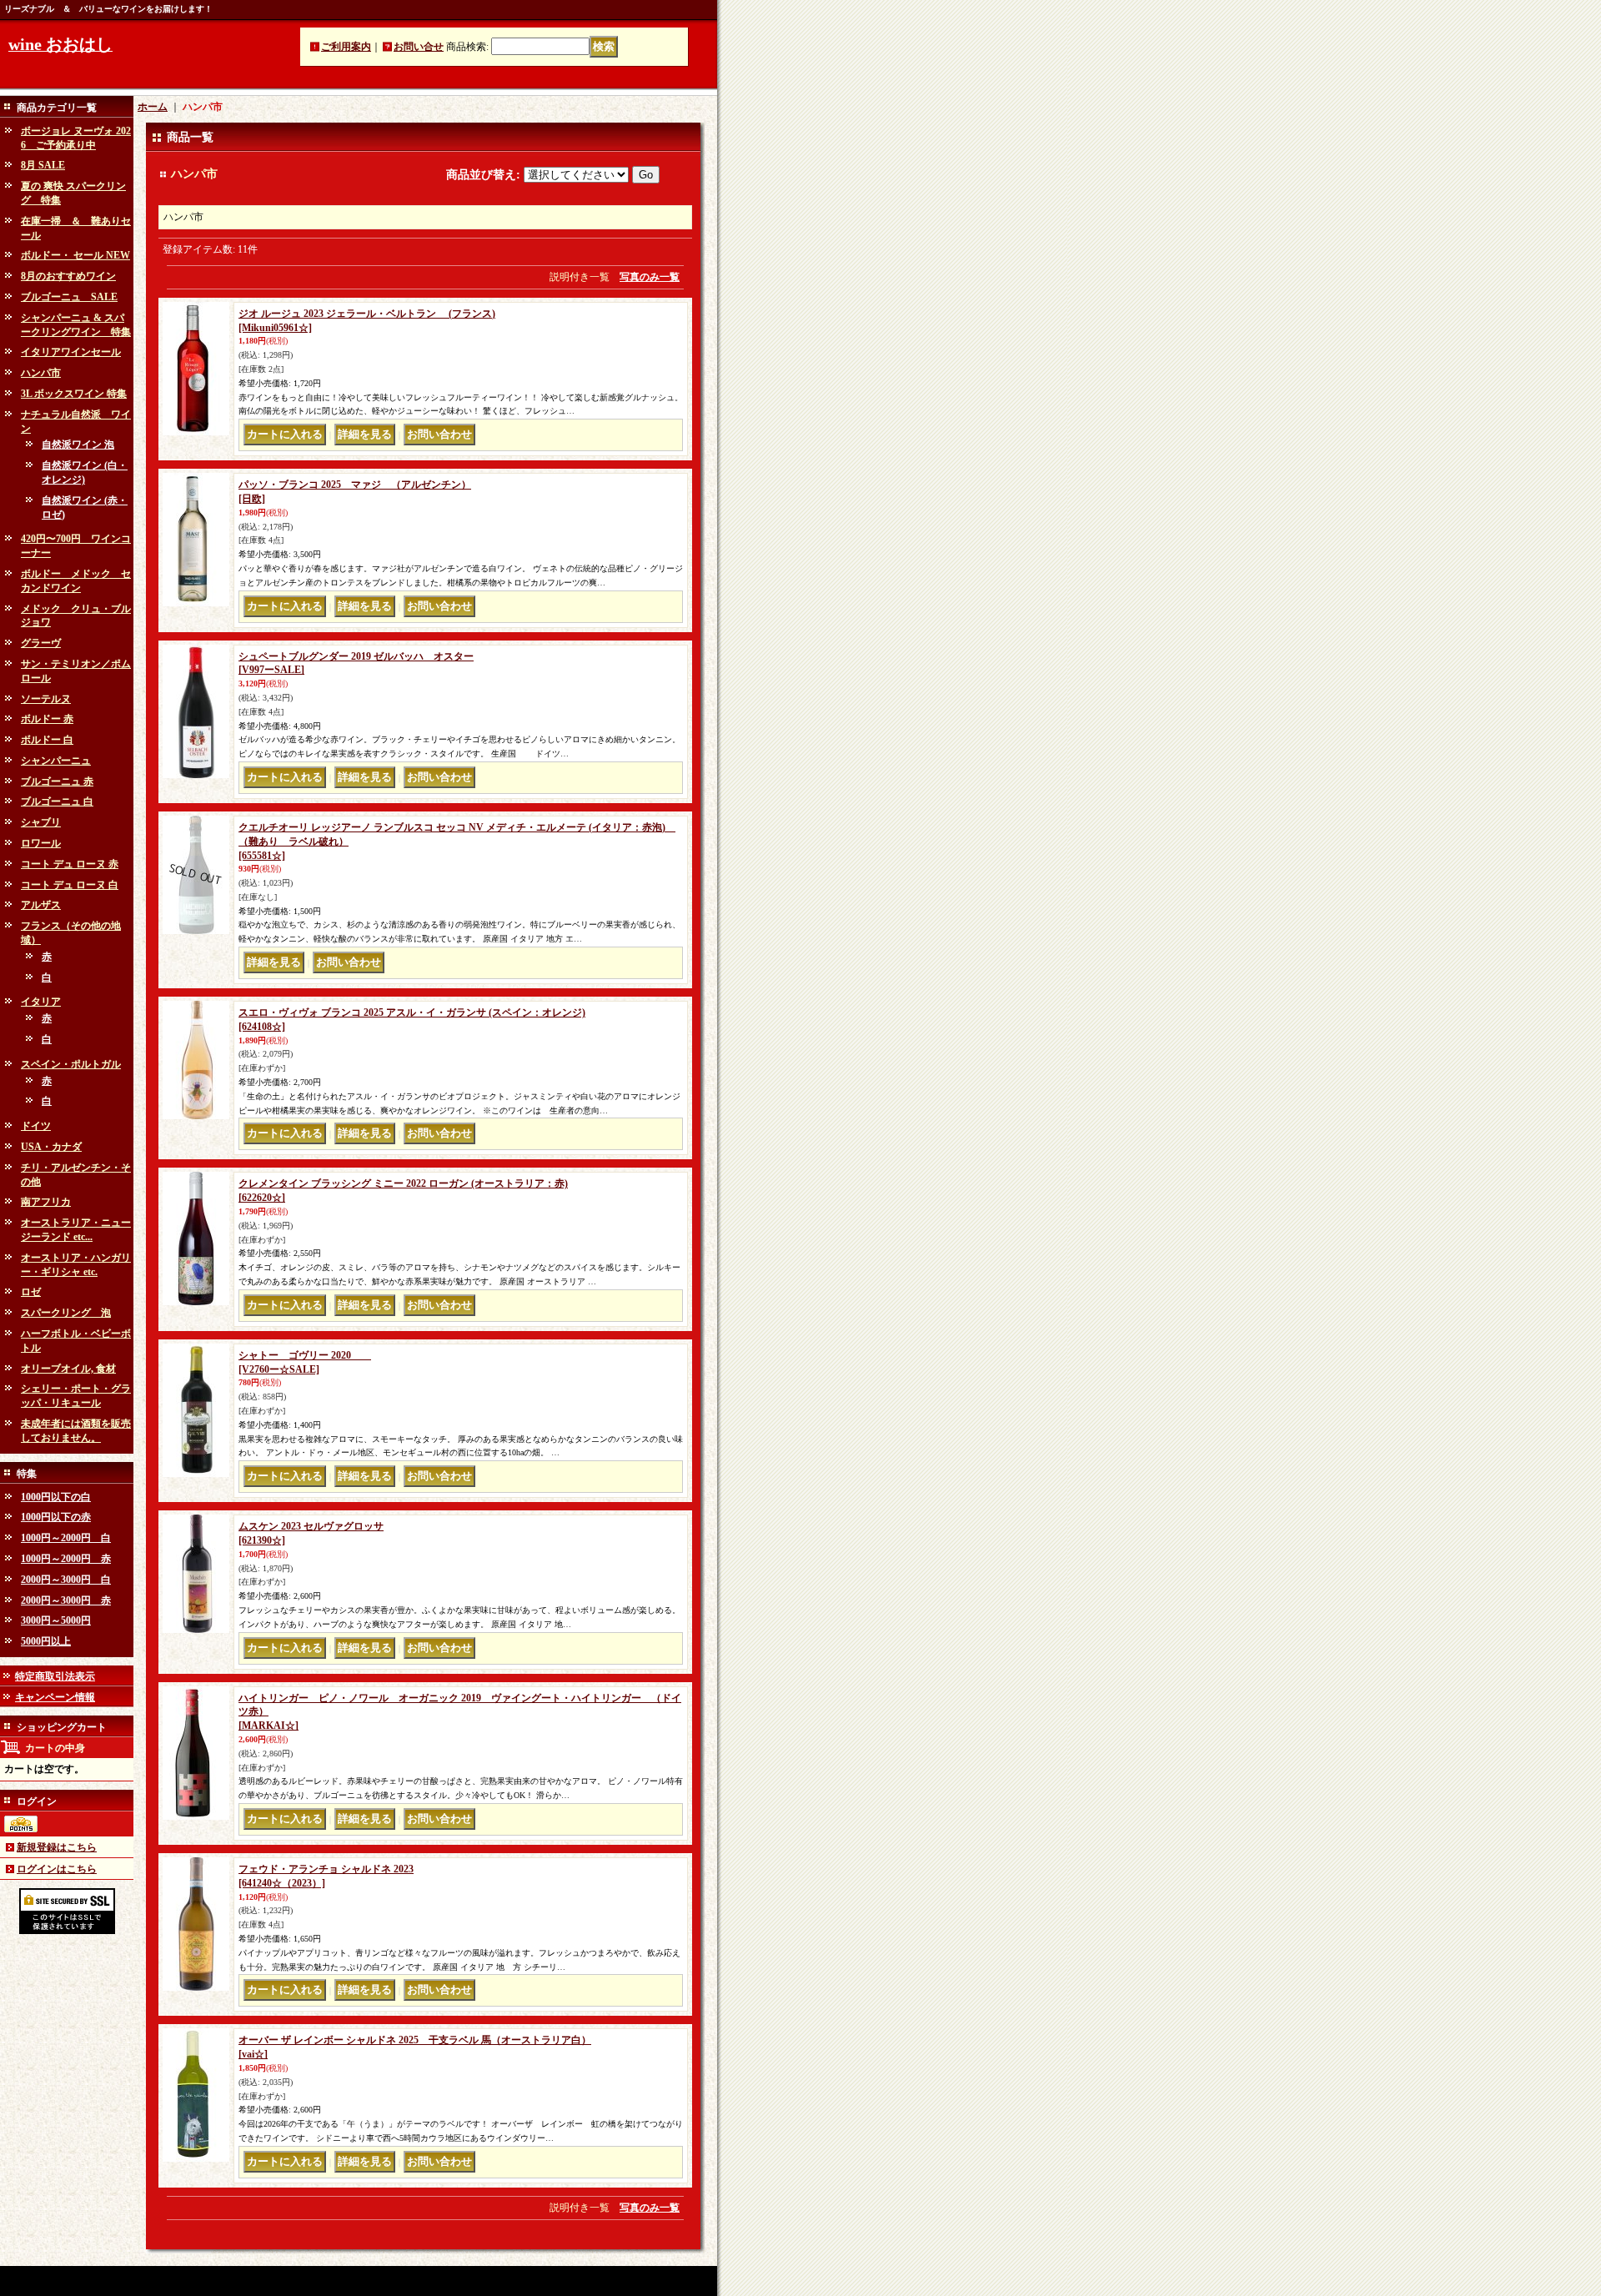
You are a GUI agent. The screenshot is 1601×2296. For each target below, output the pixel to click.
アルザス (41, 905)
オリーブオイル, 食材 (68, 1369)
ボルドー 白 (47, 740)
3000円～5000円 (56, 1620)
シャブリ (41, 822)
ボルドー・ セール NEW (75, 255)
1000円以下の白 (56, 1497)
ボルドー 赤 (47, 719)
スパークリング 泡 (66, 1313)
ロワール (41, 843)
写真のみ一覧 (650, 277)
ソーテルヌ (46, 699)
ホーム (153, 107)
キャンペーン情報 (55, 1697)
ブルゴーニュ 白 (57, 801)
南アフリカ (46, 1202)
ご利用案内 (346, 47)
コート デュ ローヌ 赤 (70, 864)
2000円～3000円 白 (66, 1580)
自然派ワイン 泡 (78, 445)
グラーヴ (41, 643)
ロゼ (31, 1292)
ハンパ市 (41, 373)
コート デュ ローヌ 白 (70, 885)
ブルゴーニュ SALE (69, 297)
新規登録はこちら (57, 1847)
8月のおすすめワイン (68, 276)
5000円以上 (46, 1641)
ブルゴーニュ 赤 (57, 781)
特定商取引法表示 (55, 1676)
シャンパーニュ (56, 761)
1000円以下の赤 (56, 1517)
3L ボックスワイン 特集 (74, 394)
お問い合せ (419, 47)
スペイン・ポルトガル (71, 1064)
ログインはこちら (57, 1869)
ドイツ (36, 1126)
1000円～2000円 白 (66, 1538)
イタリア (41, 1002)
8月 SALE (43, 165)
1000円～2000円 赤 (66, 1559)
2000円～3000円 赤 (66, 1600)
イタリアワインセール (71, 352)
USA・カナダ (51, 1147)
